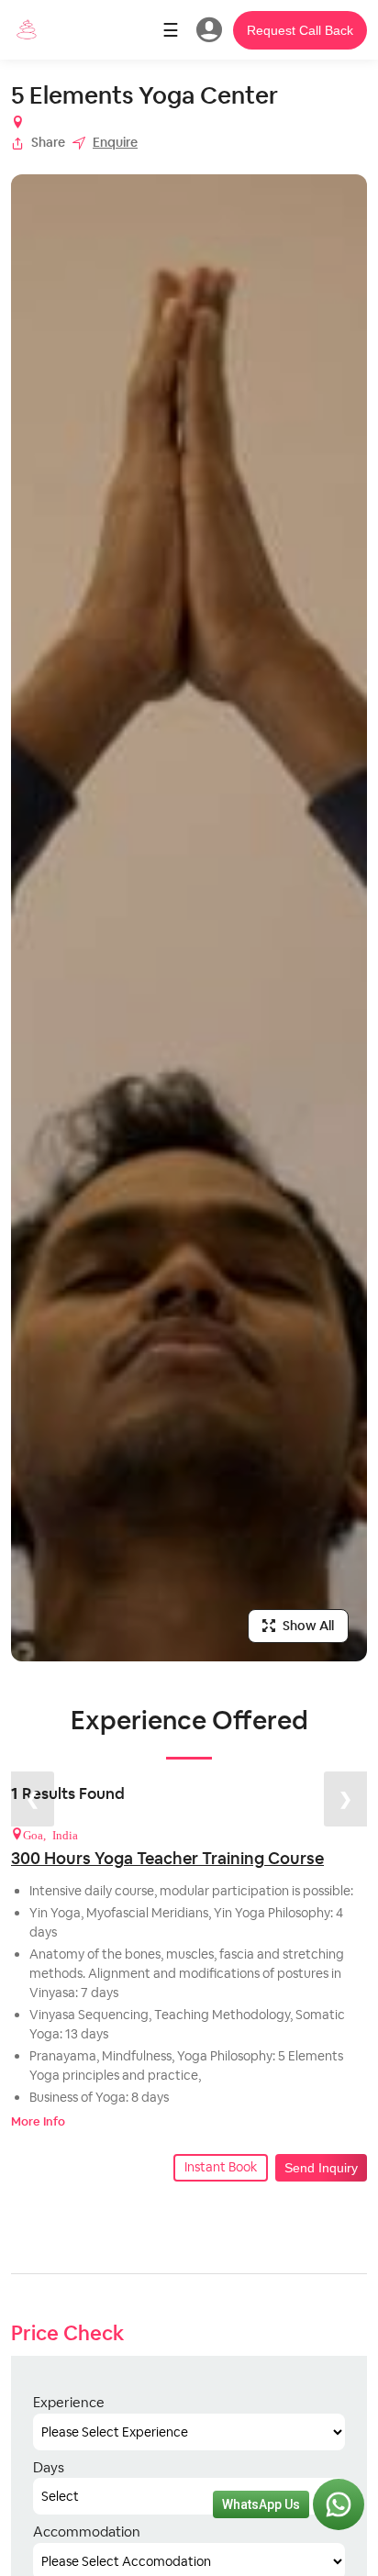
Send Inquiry (321, 2168)
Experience (69, 2402)
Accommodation (87, 2532)
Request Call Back (300, 30)
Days (49, 2467)
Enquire (115, 142)
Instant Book (221, 2167)
